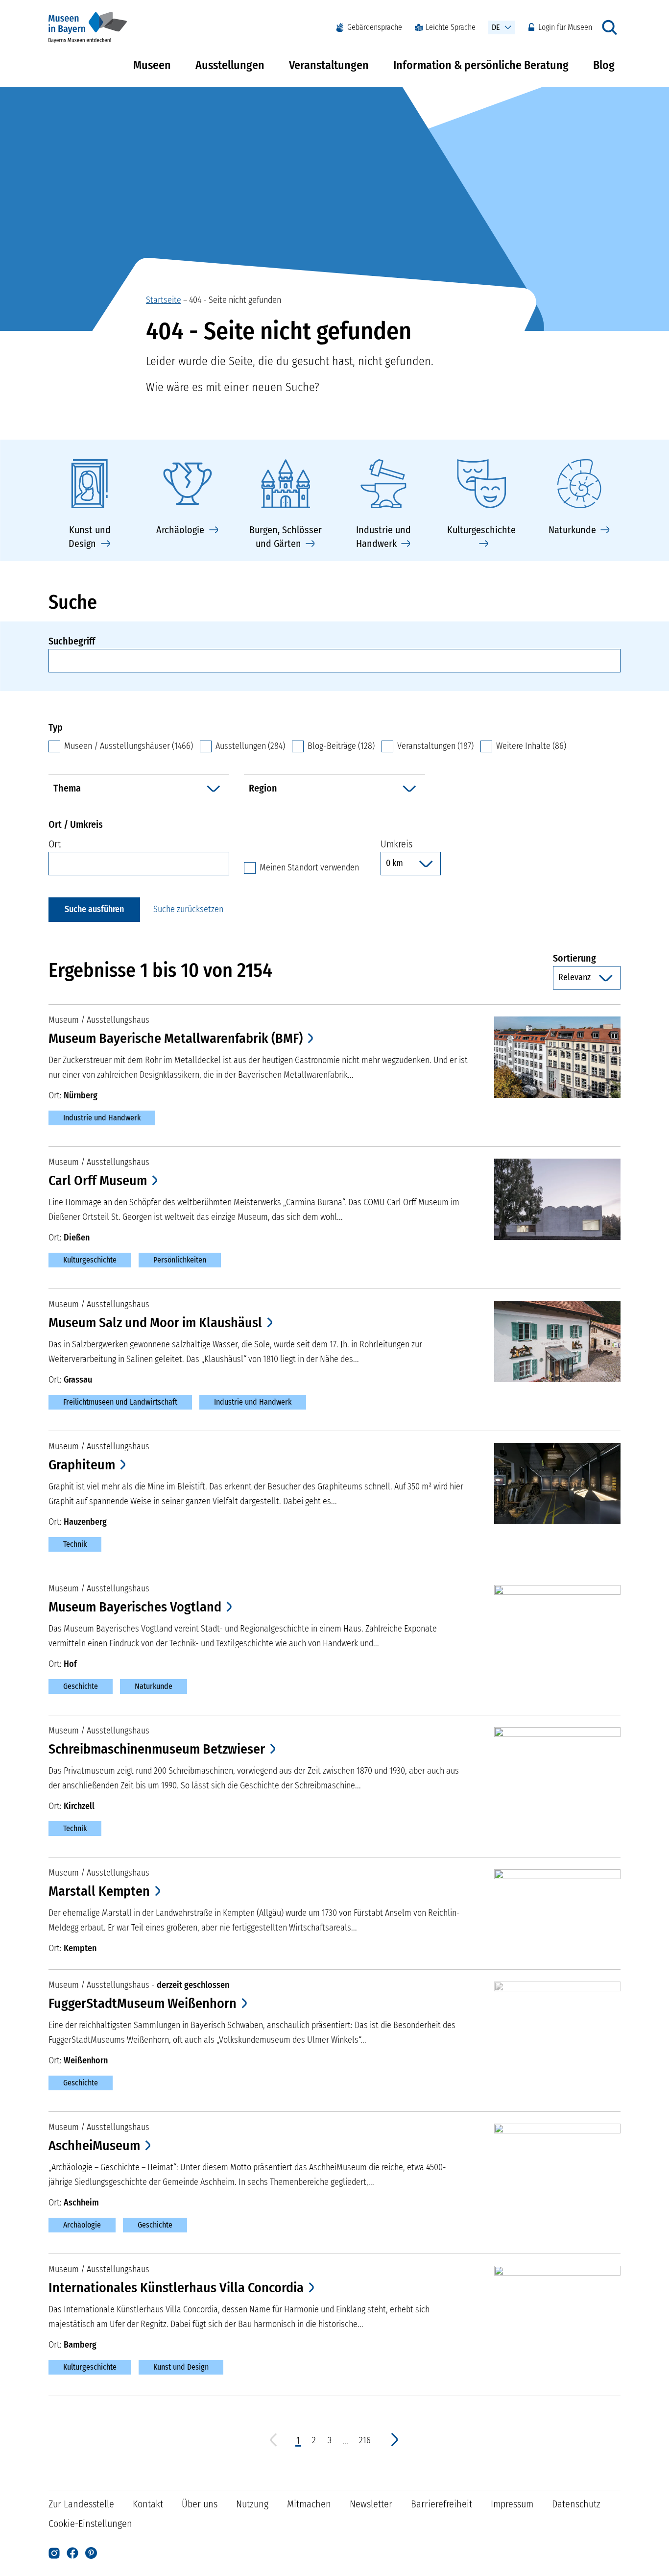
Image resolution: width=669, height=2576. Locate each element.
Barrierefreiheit (442, 2504)
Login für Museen (565, 27)
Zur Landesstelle (81, 2504)
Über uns (200, 2504)
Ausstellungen (230, 65)
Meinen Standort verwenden (309, 867)
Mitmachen (309, 2504)
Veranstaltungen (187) (435, 746)
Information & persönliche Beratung (481, 65)
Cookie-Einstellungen (90, 2524)
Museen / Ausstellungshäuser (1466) (129, 746)
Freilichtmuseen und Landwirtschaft (120, 1402)
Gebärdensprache (375, 27)
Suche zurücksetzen (188, 909)
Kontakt (148, 2504)
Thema (67, 788)
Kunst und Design (181, 2367)
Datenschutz (576, 2504)
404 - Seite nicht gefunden (235, 300)
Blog (604, 65)
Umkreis (396, 844)
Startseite (164, 300)
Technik (75, 1544)
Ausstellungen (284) (250, 746)
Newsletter (371, 2504)
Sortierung (587, 958)
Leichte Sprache (451, 27)
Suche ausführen (94, 909)
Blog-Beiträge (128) (341, 746)
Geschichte (81, 1686)
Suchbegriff (72, 641)
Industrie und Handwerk (102, 1118)
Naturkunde (154, 1686)
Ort (55, 844)
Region (263, 788)
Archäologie (82, 2225)
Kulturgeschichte (90, 1260)
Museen (152, 65)
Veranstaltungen (329, 65)
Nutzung (252, 2504)
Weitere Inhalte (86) (531, 746)
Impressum (512, 2504)
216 (365, 2440)
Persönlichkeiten (180, 1260)
